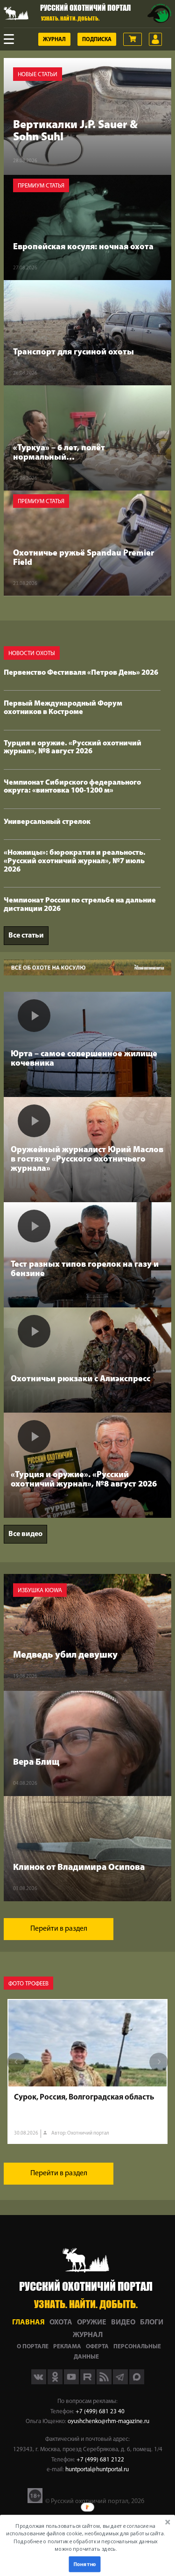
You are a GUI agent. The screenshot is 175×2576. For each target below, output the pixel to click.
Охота (61, 2323)
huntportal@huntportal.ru (97, 2470)
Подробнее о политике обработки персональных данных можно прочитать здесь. (86, 2545)
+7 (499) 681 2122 (100, 2460)
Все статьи (26, 936)
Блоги (152, 2323)
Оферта (97, 2347)
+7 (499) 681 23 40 (100, 2412)
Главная (28, 2323)
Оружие (92, 2323)
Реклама (67, 2347)
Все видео (25, 1534)
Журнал (54, 40)
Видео (123, 2323)
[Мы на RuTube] (88, 2382)
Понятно (84, 2564)
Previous (16, 2062)
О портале (33, 2347)
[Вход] (155, 39)
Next (159, 2062)
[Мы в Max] (137, 2382)
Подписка (97, 40)
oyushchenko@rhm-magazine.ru (108, 2421)
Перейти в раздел (59, 1929)
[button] (86, 2537)
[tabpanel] (87, 2071)
